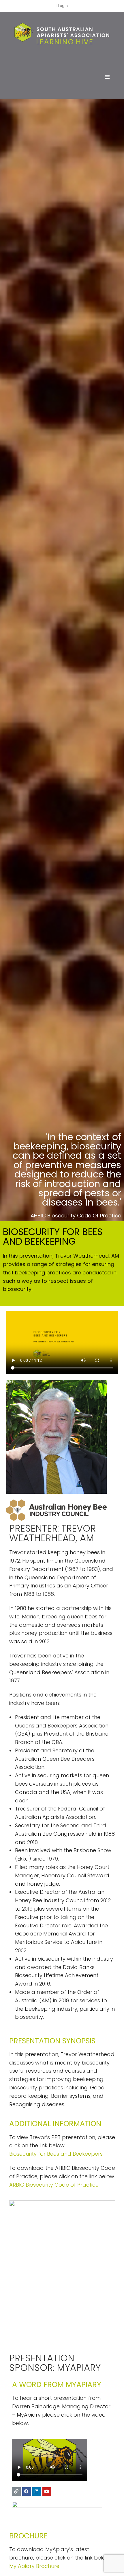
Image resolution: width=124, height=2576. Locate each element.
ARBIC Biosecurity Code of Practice (54, 2185)
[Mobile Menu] (107, 77)
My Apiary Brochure (34, 2566)
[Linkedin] (37, 2492)
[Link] (16, 2492)
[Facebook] (27, 2492)
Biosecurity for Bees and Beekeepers (56, 2154)
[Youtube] (47, 2492)
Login (63, 6)
